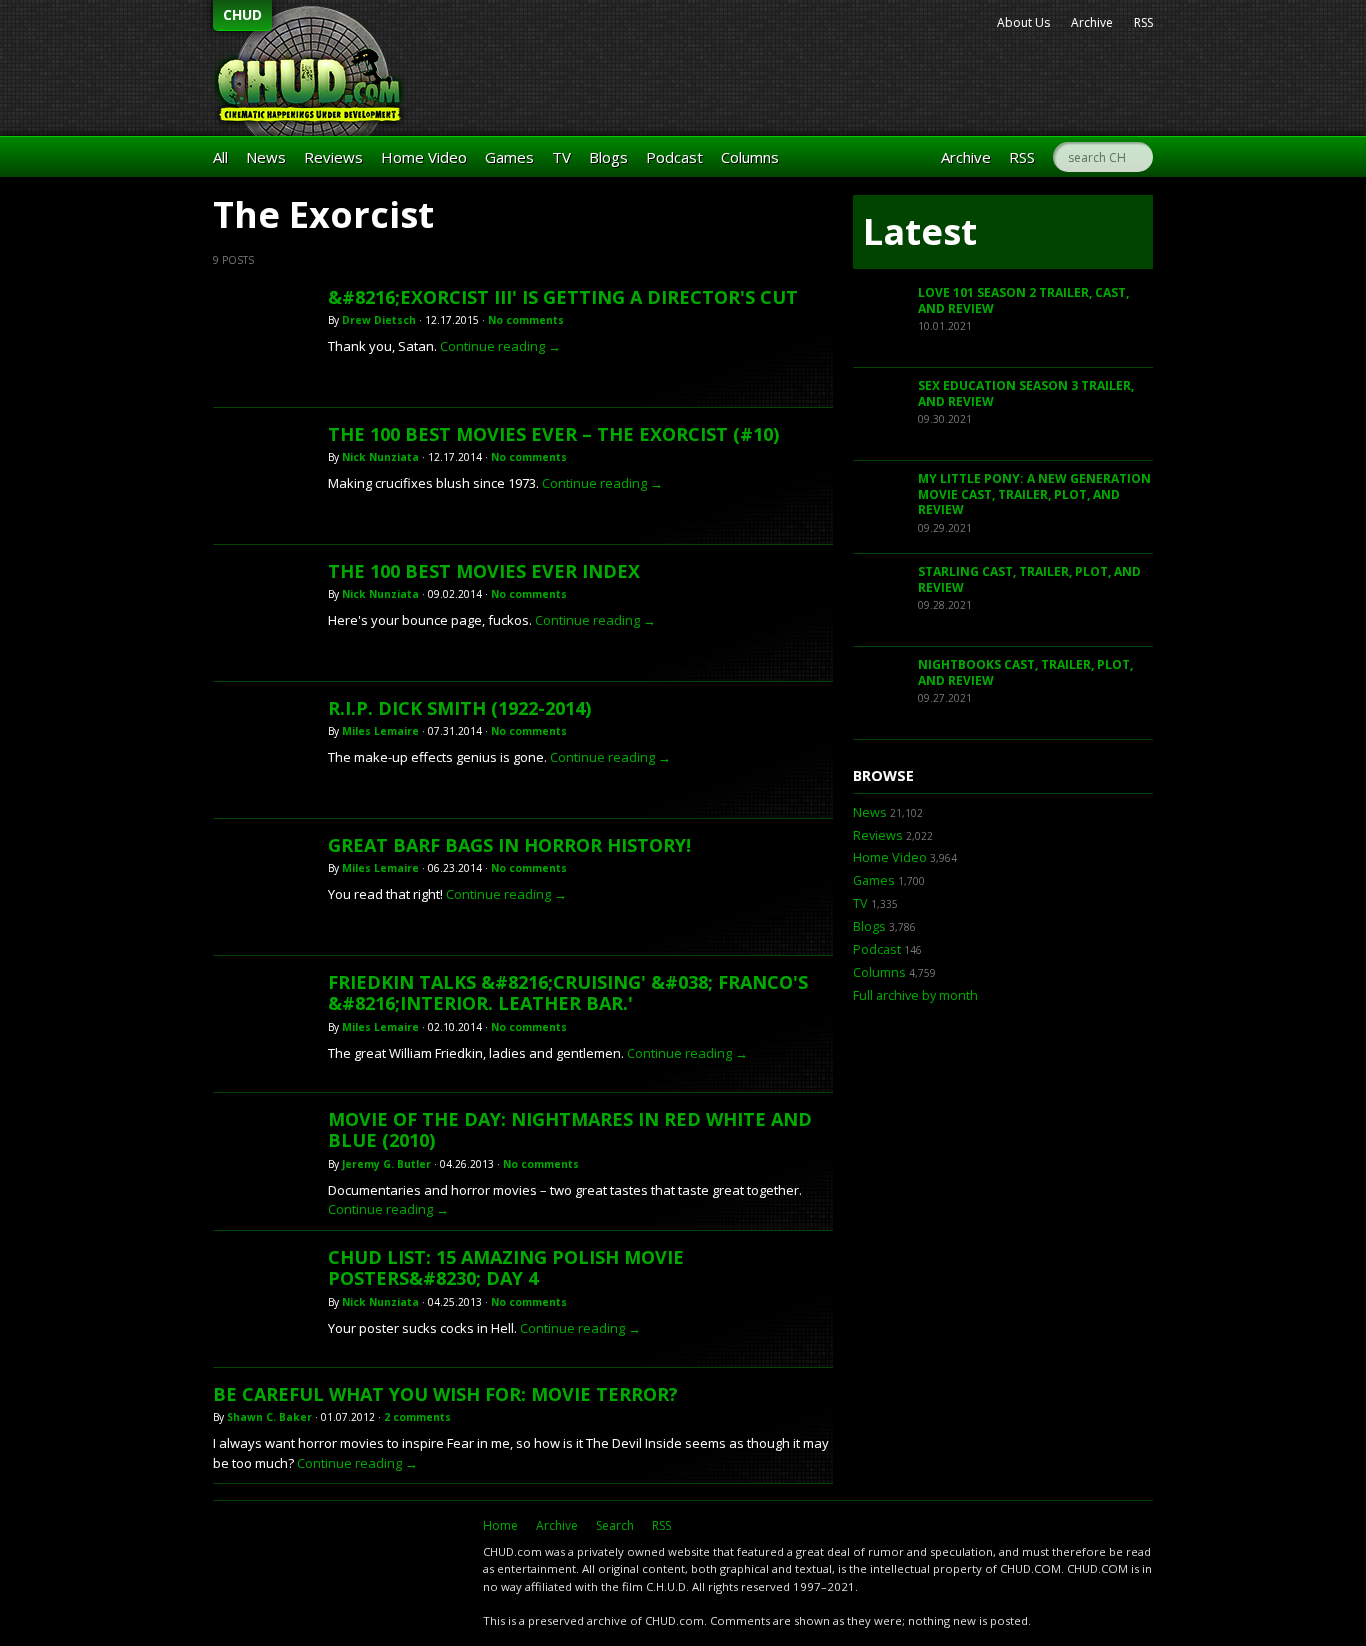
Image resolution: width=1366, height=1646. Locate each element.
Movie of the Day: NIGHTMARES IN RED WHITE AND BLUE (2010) (570, 1130)
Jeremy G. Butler (386, 1164)
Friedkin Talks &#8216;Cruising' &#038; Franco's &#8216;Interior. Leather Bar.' (568, 993)
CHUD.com (338, 1562)
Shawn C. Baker (269, 1417)
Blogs (608, 157)
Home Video (424, 157)
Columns (750, 157)
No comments (526, 320)
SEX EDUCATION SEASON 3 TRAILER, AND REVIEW (1026, 393)
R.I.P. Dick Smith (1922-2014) (459, 708)
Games (509, 157)
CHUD (242, 14)
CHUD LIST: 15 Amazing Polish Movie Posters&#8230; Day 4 (506, 1268)
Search (615, 1525)
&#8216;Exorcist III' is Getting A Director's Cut (563, 297)
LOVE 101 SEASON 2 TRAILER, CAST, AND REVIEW (1023, 300)
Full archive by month (915, 995)
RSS (1143, 22)
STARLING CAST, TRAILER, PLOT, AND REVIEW (1029, 579)
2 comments (417, 1417)
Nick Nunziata (380, 457)
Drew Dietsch (379, 320)
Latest (920, 231)
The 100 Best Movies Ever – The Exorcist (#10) (553, 434)
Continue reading (500, 346)
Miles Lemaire (380, 731)
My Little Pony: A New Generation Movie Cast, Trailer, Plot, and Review (1034, 494)
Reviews (333, 157)
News (266, 157)
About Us (1023, 22)
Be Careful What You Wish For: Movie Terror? (445, 1394)
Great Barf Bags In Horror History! (509, 845)
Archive (1092, 22)
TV (561, 157)
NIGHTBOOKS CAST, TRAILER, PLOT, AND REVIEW (1025, 672)
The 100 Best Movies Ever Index (484, 571)
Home (500, 1525)
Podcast (674, 157)
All (220, 157)
